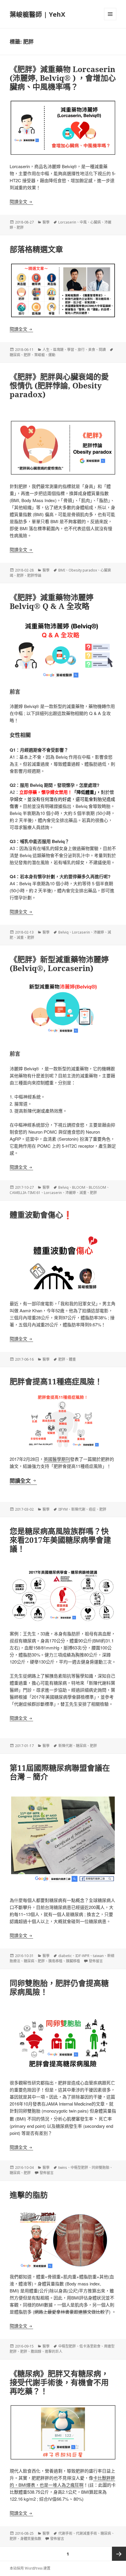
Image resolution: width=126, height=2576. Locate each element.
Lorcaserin (67, 222)
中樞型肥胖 (79, 2168)
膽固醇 (36, 2351)
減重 (20, 938)
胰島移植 (55, 1961)
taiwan (98, 1956)
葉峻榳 (40, 355)
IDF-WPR (82, 1956)
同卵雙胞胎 (101, 2168)
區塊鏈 (58, 350)
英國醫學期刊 (57, 1459)
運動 (52, 355)
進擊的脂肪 (29, 2195)
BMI (62, 570)
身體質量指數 (31, 2539)
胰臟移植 (73, 1961)
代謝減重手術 (86, 2533)
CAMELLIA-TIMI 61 (25, 1193)
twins (63, 2168)
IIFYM (63, 1509)
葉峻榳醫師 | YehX (38, 14)
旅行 (81, 350)
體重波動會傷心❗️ (41, 1215)
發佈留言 (96, 1961)
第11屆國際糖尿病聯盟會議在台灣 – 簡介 (60, 1772)
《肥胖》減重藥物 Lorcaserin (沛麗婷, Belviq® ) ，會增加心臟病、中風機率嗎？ (63, 78)
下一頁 (119, 2554)
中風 (83, 222)
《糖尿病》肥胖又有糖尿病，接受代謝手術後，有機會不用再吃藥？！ (59, 2382)
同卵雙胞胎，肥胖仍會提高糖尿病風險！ (59, 1988)
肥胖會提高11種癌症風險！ (56, 1381)
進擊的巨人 (54, 2351)
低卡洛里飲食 (90, 2346)
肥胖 (20, 227)
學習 (71, 350)
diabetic (65, 1956)
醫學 (46, 222)
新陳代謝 (78, 1509)
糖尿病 (15, 355)
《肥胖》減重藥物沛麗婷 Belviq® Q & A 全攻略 (52, 602)
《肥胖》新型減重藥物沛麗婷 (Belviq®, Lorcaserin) (59, 964)
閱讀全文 (21, 201)
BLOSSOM (97, 1187)
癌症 (92, 1509)
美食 (92, 350)
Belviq (63, 932)
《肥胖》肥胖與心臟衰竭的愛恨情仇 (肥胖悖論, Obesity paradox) (59, 385)
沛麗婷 (99, 932)
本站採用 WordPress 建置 (30, 2568)
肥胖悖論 (34, 575)
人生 (46, 350)
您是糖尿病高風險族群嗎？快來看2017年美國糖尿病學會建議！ (60, 1540)
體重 (72, 1359)
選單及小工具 (110, 14)
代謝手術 (65, 2533)
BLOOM (79, 1187)
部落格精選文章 (36, 249)
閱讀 (102, 350)
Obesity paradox (83, 570)
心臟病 (96, 222)
